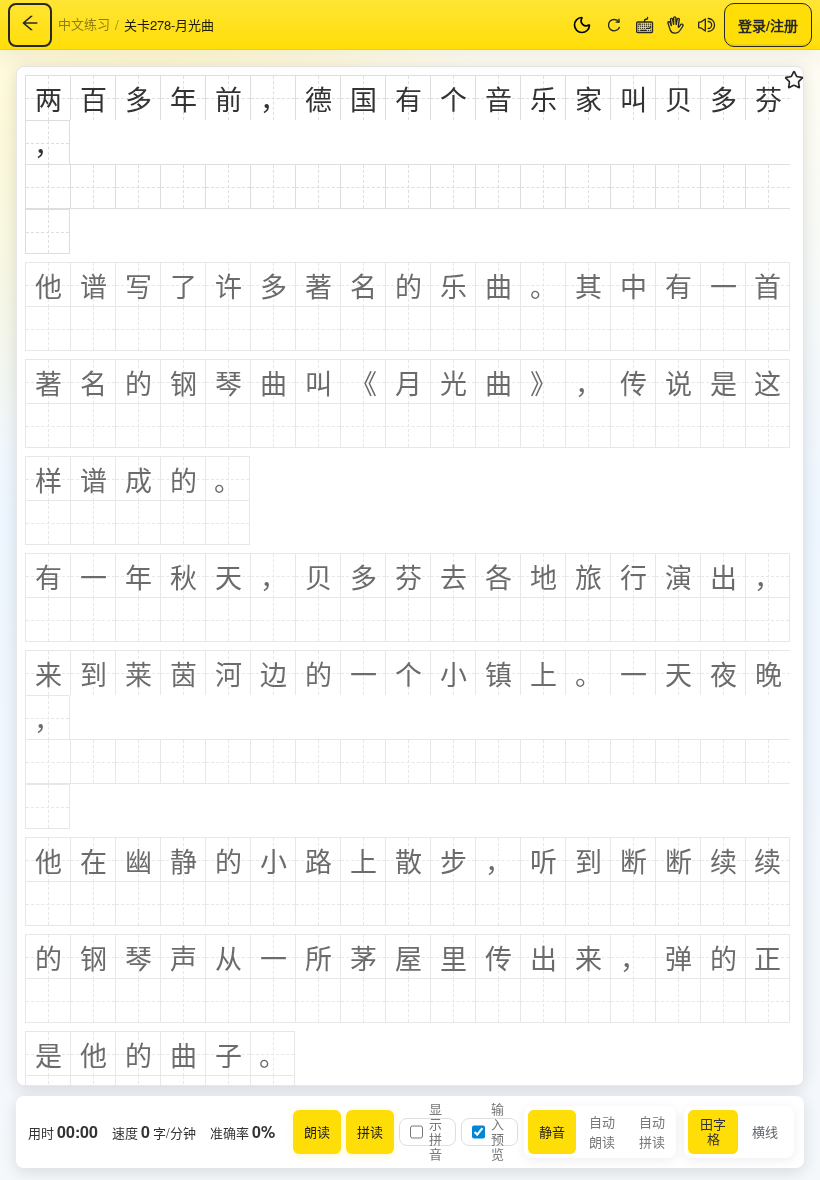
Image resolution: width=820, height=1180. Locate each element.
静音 (552, 1131)
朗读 (317, 1131)
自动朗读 (602, 1131)
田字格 (713, 1131)
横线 (765, 1131)
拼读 (370, 1131)
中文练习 (84, 23)
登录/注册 (768, 24)
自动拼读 (652, 1131)
